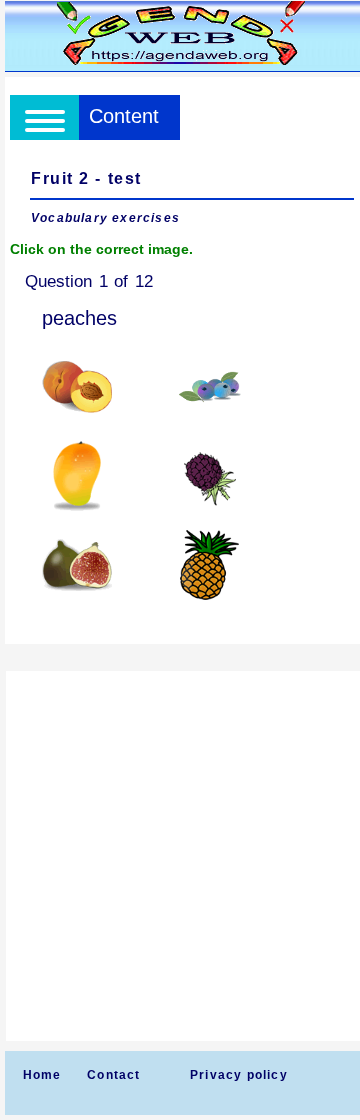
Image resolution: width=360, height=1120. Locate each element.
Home (42, 1075)
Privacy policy (239, 1075)
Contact (113, 1075)
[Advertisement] (180, 856)
